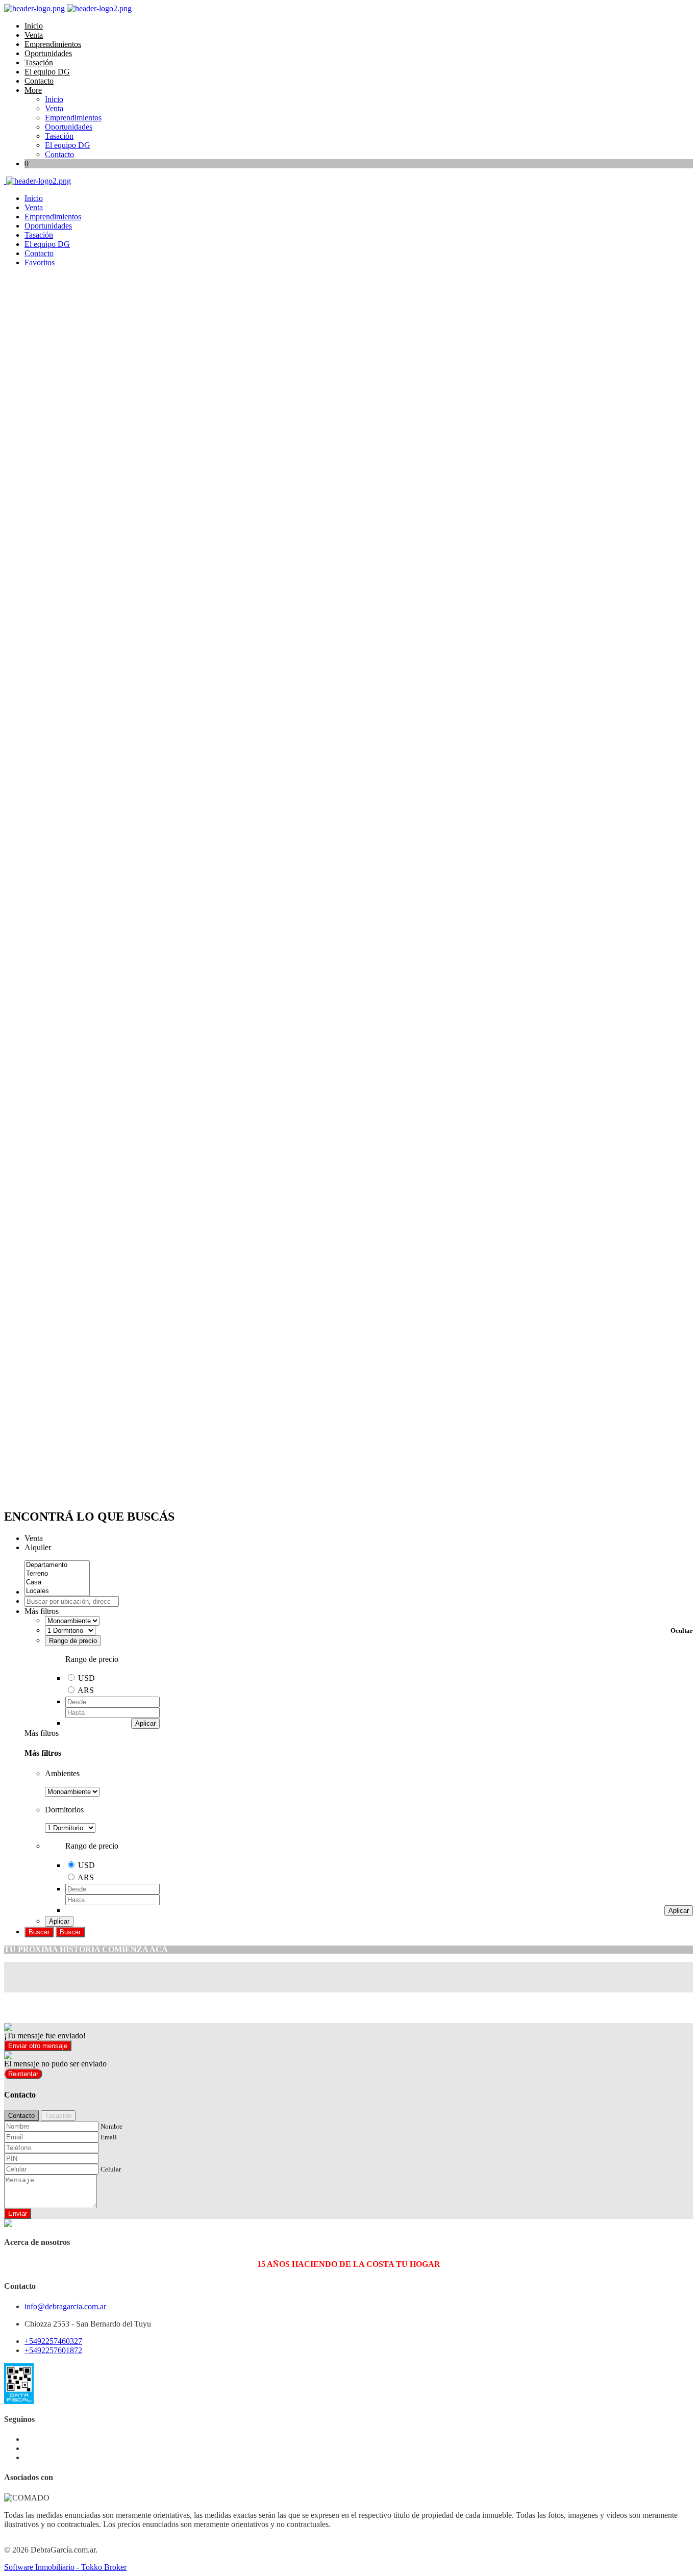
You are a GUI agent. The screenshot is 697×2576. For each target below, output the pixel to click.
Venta (34, 35)
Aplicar (145, 1723)
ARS (86, 1690)
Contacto (39, 81)
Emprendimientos (53, 44)
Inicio (34, 26)
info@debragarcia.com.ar (65, 2306)
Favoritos (40, 262)
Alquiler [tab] (38, 1547)
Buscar (39, 1932)
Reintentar (23, 2074)
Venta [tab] (34, 1538)
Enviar (18, 2214)
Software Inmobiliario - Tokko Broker (65, 2567)
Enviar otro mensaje (38, 2046)
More (33, 90)
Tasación (39, 62)
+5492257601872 (53, 2350)
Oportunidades (48, 53)
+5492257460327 (53, 2341)
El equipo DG (47, 72)
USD (86, 1678)
